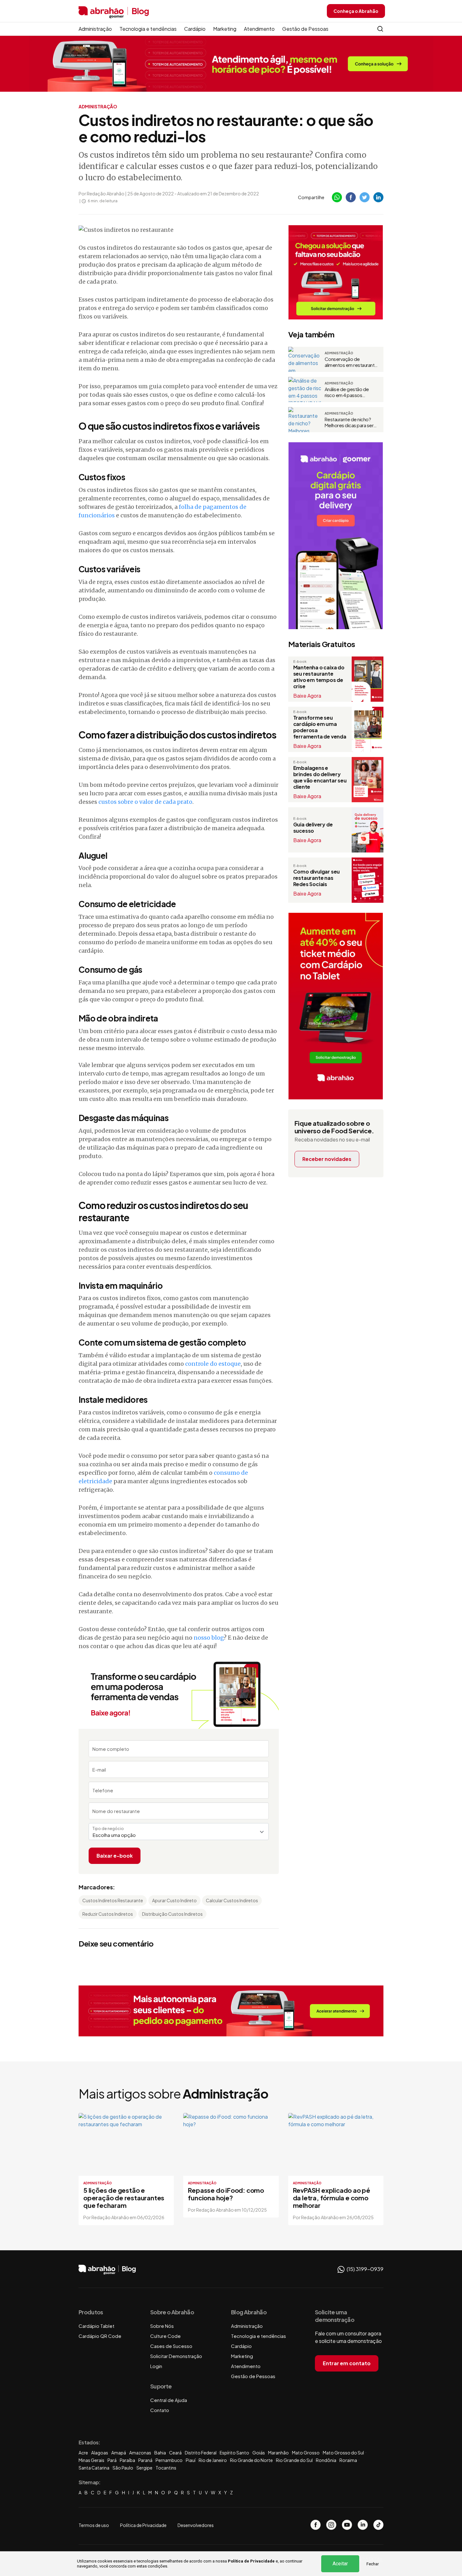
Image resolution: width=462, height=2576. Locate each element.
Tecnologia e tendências (148, 29)
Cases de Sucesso (171, 2346)
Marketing (225, 29)
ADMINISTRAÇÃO (98, 106)
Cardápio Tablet (96, 2326)
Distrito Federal (201, 2453)
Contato (160, 2410)
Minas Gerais (91, 2460)
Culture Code (165, 2336)
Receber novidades (327, 1159)
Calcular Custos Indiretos (232, 1900)
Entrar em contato (347, 2363)
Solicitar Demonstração (176, 2356)
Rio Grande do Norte (251, 2460)
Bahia (160, 2453)
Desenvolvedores (196, 2525)
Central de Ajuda (169, 2400)
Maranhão (278, 2453)
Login (156, 2366)
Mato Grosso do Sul (343, 2453)
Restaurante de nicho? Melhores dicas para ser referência (349, 422)
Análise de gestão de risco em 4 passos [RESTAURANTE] (347, 392)
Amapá (119, 2453)
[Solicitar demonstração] (231, 2011)
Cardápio (195, 29)
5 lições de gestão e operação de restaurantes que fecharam (124, 2198)
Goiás (259, 2453)
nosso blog (209, 1638)
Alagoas (100, 2453)
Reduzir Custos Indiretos (108, 1914)
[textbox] (179, 1835)
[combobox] (179, 1832)
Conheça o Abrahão (356, 11)
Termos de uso (94, 2525)
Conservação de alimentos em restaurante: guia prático (352, 362)
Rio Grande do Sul (294, 2460)
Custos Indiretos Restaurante (113, 1900)
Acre (83, 2453)
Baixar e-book (115, 1856)
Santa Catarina (94, 2468)
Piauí (191, 2460)
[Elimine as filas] (336, 272)
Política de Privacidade (251, 2561)
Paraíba (127, 2460)
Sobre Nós (162, 2326)
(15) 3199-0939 (365, 2269)
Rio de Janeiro (213, 2460)
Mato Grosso (306, 2453)
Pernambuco (169, 2460)
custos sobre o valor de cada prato (145, 802)
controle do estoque (213, 1364)
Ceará (175, 2453)
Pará (112, 2460)
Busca (380, 29)
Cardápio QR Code (100, 2336)
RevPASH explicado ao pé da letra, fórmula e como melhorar (332, 2198)
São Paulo (123, 2468)
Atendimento (259, 29)
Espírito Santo (234, 2453)
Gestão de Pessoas (305, 29)
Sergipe (144, 2468)
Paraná (145, 2460)
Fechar (373, 2564)
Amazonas (140, 2453)
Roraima (348, 2460)
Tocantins (166, 2468)
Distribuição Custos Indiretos (172, 1914)
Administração (95, 29)
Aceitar (340, 2564)
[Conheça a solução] (231, 63)
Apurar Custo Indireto (174, 1900)
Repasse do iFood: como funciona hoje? (226, 2194)
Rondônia (326, 2460)
